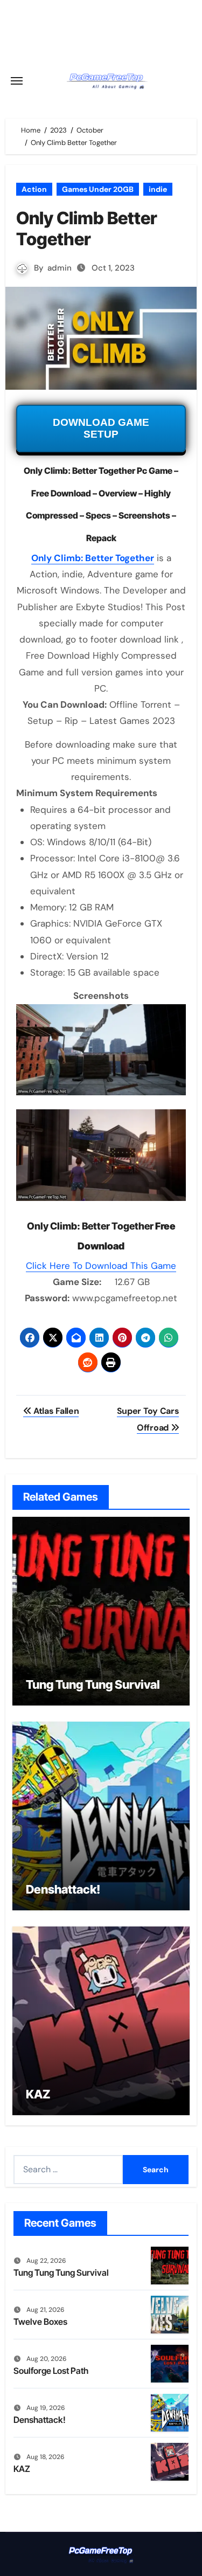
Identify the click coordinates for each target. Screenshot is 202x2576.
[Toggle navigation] (17, 81)
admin (60, 268)
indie (158, 189)
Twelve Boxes (40, 2322)
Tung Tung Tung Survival (93, 1684)
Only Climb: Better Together (93, 558)
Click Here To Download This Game (101, 1266)
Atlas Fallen (55, 1411)
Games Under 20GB (98, 189)
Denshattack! (63, 1889)
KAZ (38, 2094)
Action (34, 189)
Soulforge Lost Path (51, 2371)
